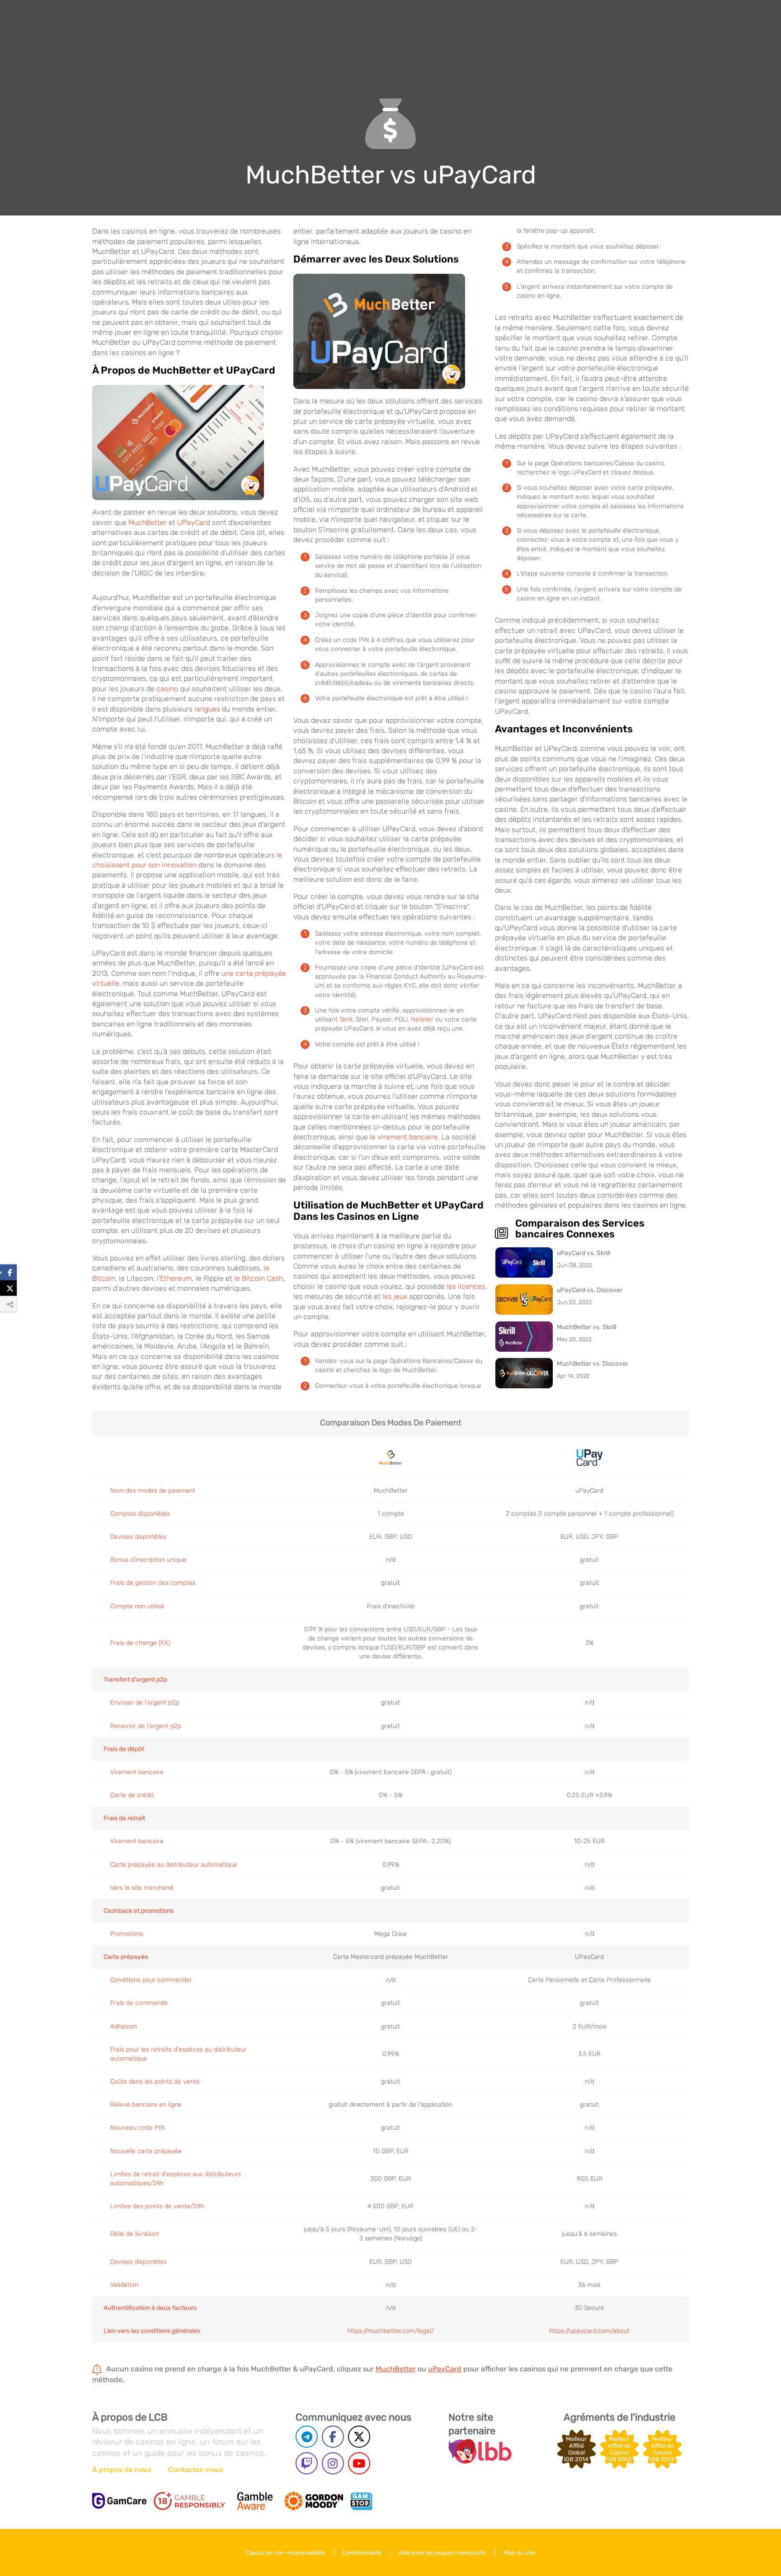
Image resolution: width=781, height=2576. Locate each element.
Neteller (422, 1019)
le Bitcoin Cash (259, 1278)
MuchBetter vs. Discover (593, 1364)
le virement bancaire (404, 1137)
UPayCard (194, 522)
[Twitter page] (359, 2437)
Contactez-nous (196, 2470)
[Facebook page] (333, 2437)
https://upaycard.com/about (589, 2331)
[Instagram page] (333, 2463)
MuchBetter (148, 522)
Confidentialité (362, 2553)
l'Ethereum (174, 1278)
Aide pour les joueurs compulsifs (442, 2553)
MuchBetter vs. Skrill (586, 1327)
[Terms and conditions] (189, 2501)
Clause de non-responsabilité (286, 2553)
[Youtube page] (359, 2463)
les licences (466, 1286)
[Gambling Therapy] (314, 2501)
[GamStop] (361, 2501)
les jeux (395, 1296)
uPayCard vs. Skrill (583, 1253)
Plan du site (519, 2553)
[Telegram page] (307, 2437)
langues (207, 709)
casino (167, 689)
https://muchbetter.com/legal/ (390, 2331)
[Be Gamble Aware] (255, 2501)
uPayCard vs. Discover (590, 1290)
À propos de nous (122, 2470)
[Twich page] (307, 2463)
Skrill (346, 1019)
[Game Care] (119, 2501)
